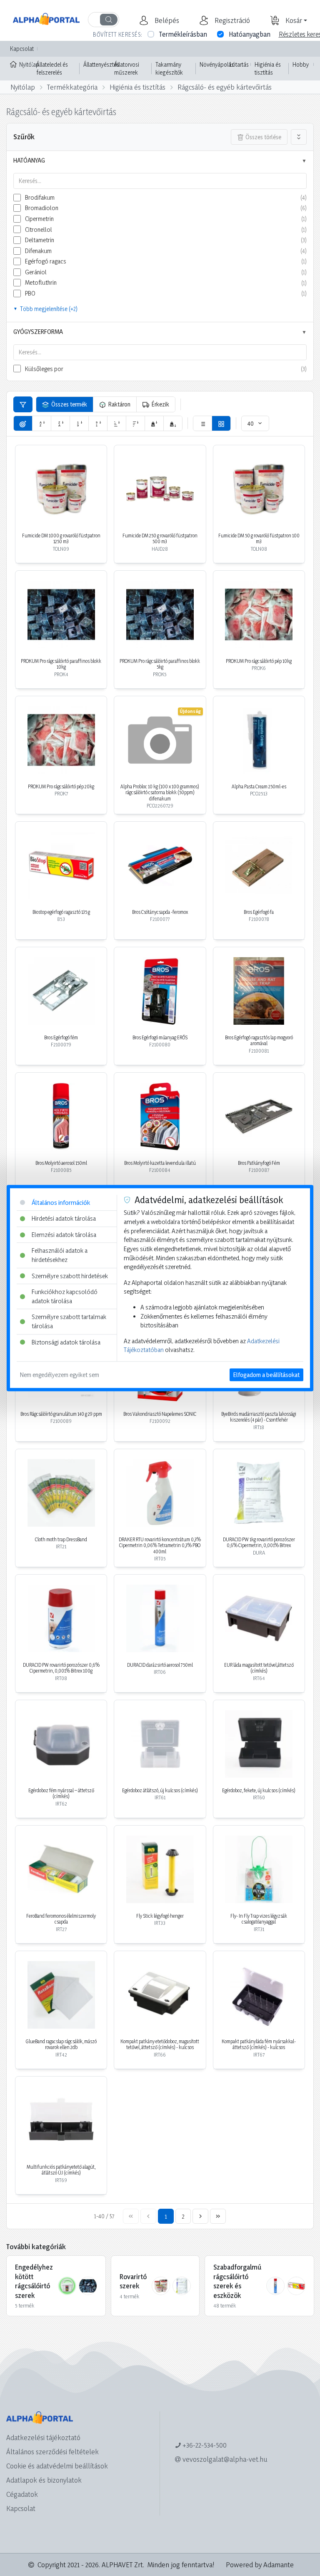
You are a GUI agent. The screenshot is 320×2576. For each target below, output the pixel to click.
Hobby (301, 64)
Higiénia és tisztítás (268, 69)
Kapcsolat (22, 49)
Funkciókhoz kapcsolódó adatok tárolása (65, 1296)
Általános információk (61, 1203)
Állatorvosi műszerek (127, 69)
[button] (166, 20)
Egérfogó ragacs (46, 261)
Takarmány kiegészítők (169, 69)
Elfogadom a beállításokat (266, 1375)
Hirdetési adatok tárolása (64, 1218)
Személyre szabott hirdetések (70, 1276)
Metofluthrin (41, 282)
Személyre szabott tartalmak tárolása (69, 1322)
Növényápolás (217, 64)
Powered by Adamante (260, 2565)
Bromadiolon (42, 208)
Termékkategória (72, 87)
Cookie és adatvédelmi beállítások (57, 2466)
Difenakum (38, 251)
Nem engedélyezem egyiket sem (60, 1375)
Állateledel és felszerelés (52, 69)
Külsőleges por (44, 369)
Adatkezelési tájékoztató (43, 2437)
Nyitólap (26, 64)
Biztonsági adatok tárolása (66, 1342)
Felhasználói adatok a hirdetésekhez (60, 1255)
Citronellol (39, 230)
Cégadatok (22, 2494)
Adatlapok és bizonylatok (44, 2480)
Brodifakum (40, 197)
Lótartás (239, 64)
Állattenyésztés (101, 64)
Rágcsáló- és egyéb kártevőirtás (225, 87)
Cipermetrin (39, 219)
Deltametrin (40, 240)
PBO (30, 293)
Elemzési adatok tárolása (64, 1235)
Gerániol (36, 272)
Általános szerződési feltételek (52, 2452)
